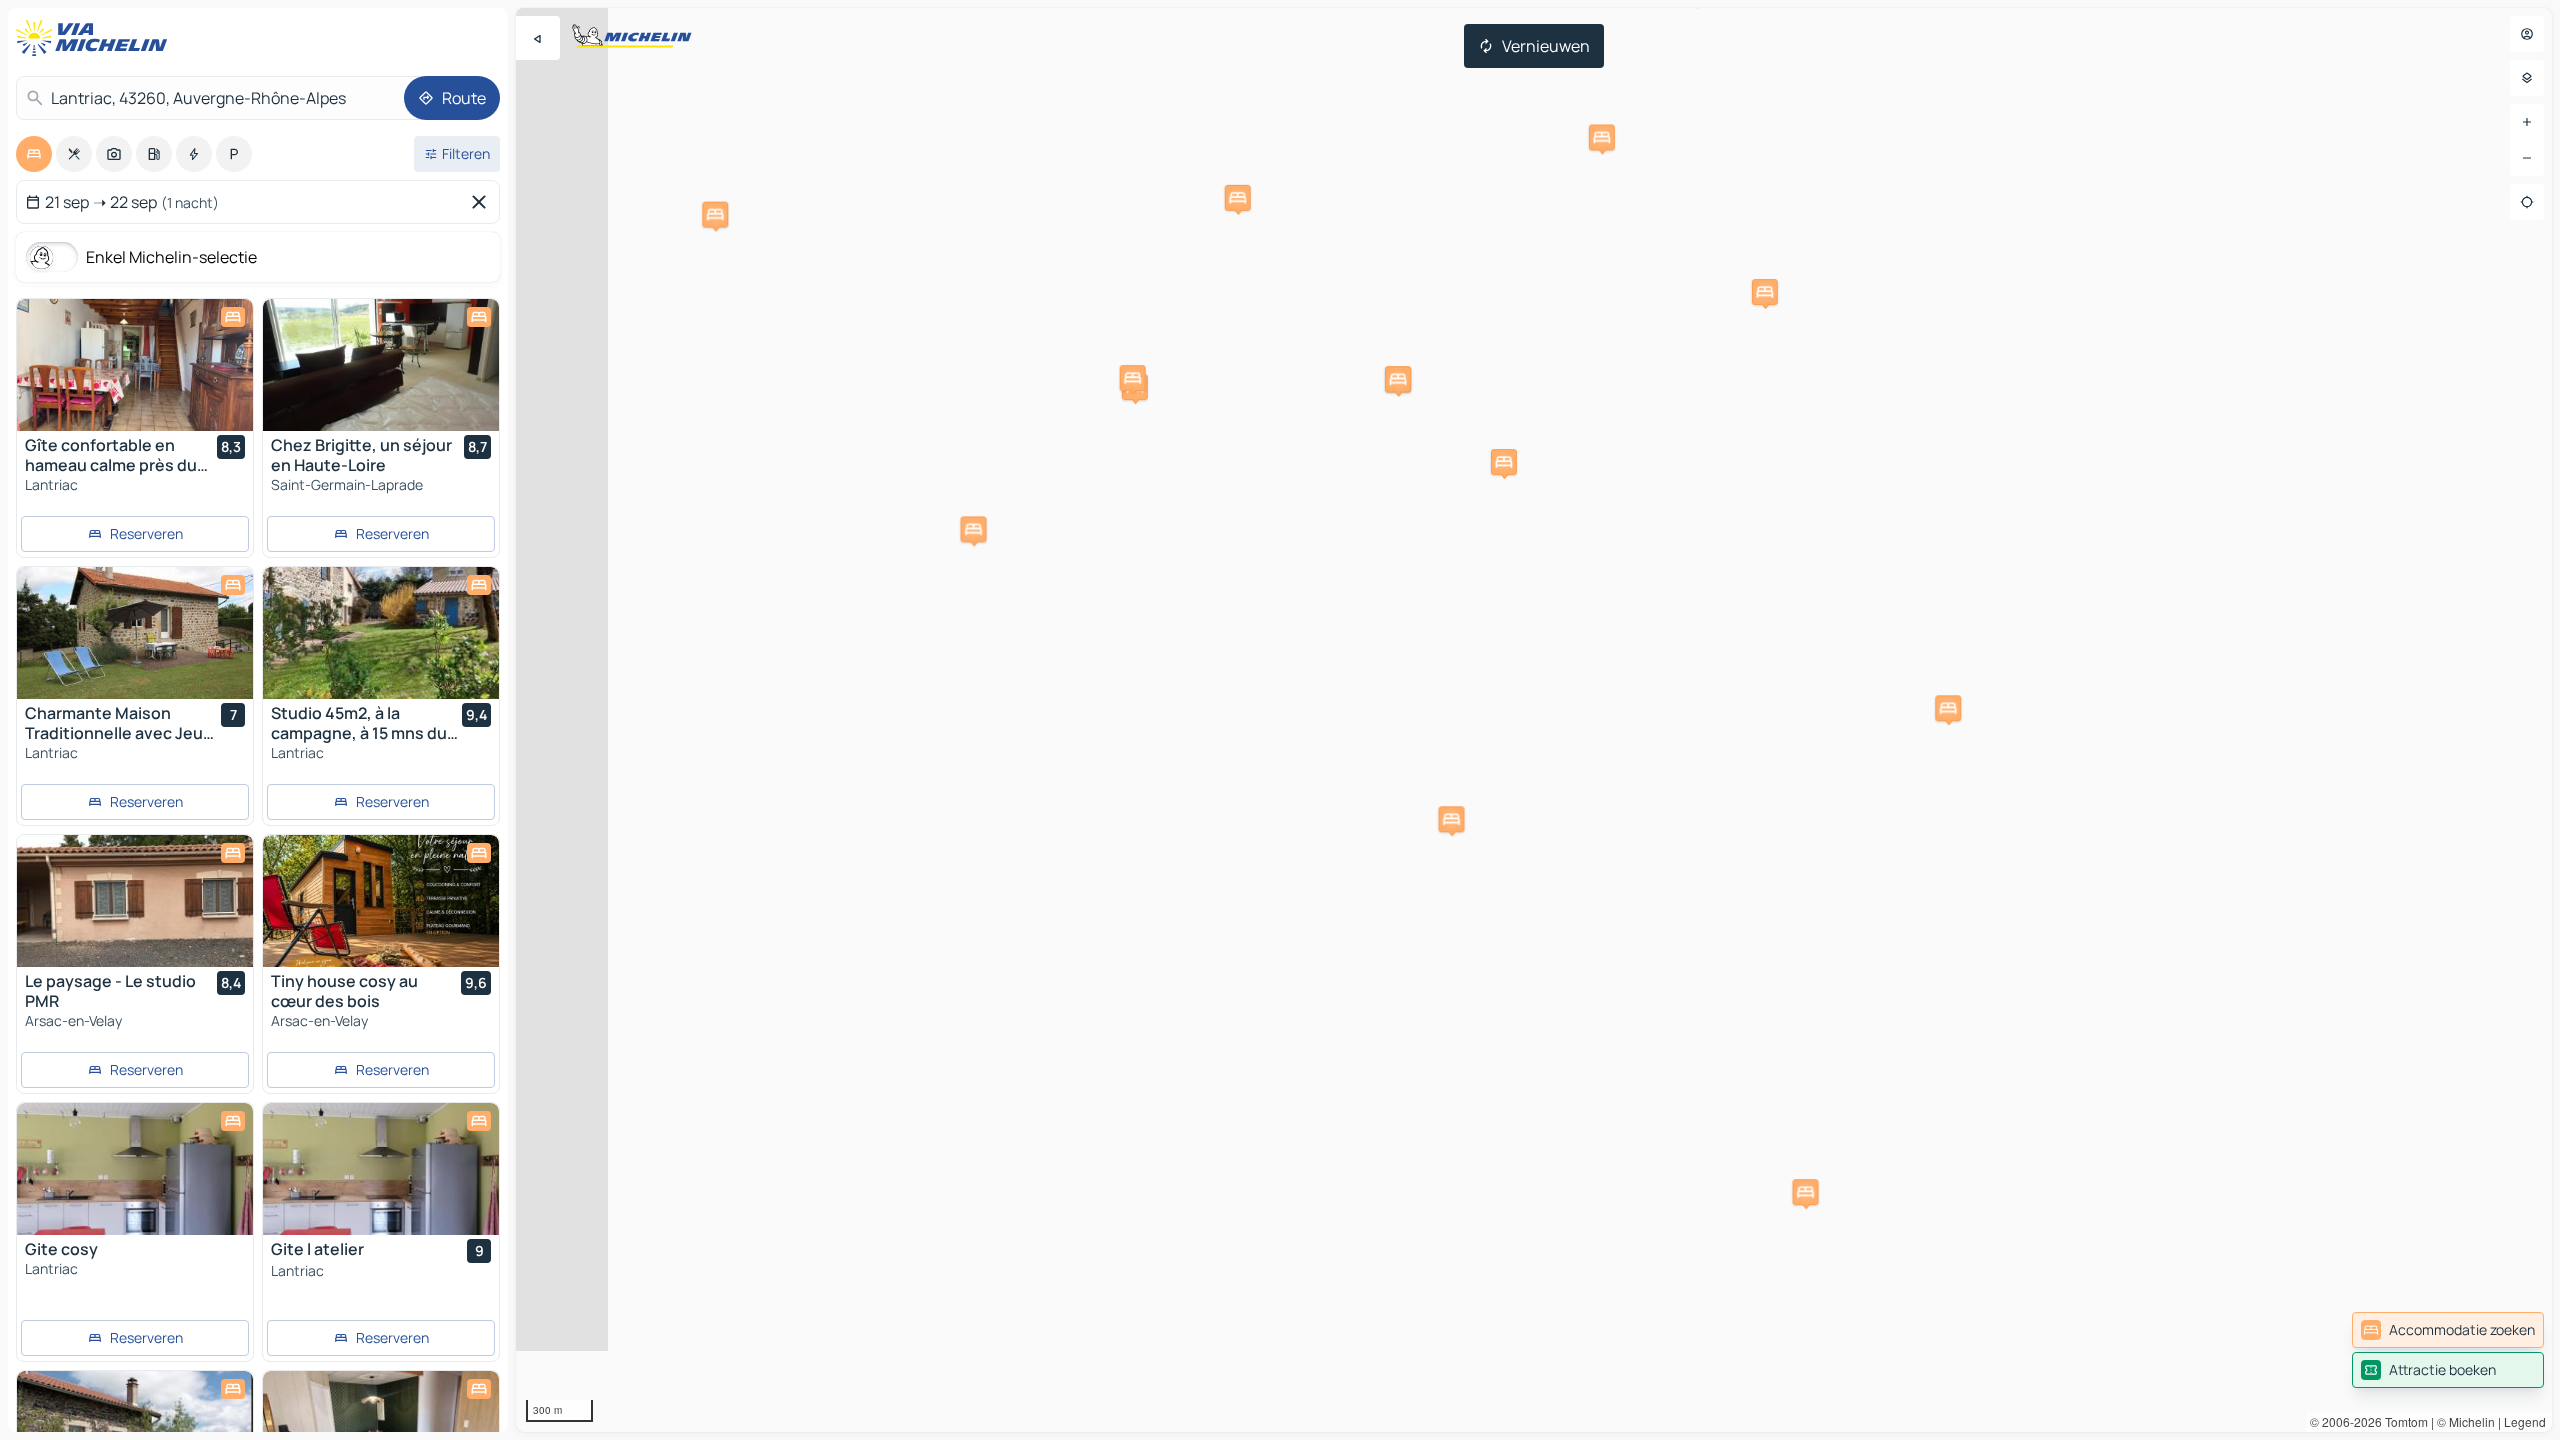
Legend (2525, 1421)
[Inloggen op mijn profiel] (2527, 34)
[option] (34, 154)
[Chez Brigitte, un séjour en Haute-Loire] (381, 365)
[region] (1534, 720)
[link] (2448, 1330)
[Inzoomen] (2527, 122)
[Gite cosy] (135, 1169)
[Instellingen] (2527, 78)
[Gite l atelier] (381, 1169)
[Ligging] (2527, 202)
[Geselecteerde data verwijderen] (483, 202)
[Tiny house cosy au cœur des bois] (381, 901)
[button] (1948, 708)
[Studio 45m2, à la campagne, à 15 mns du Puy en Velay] (381, 633)
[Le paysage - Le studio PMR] (135, 901)
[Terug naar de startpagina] (96, 38)
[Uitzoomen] (2527, 158)
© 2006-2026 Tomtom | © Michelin (2402, 1421)
